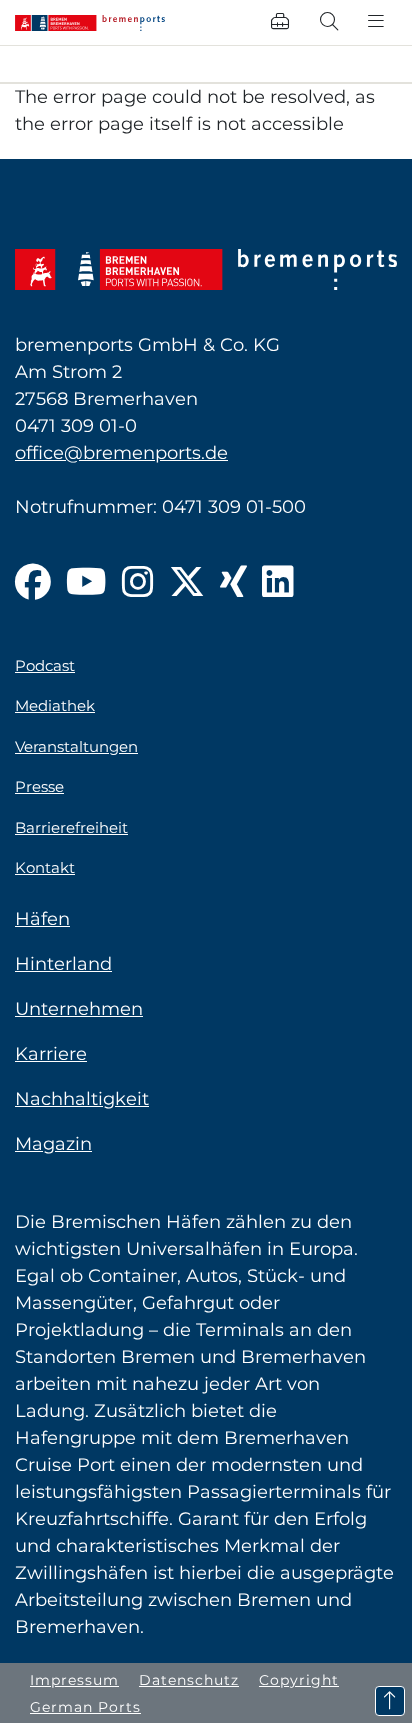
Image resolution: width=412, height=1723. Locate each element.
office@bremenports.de (121, 453)
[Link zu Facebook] (33, 583)
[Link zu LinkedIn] (278, 583)
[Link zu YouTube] (86, 583)
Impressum (74, 1680)
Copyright (299, 1680)
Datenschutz (189, 1680)
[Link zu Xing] (233, 583)
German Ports (85, 1707)
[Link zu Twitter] (187, 583)
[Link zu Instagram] (138, 583)
